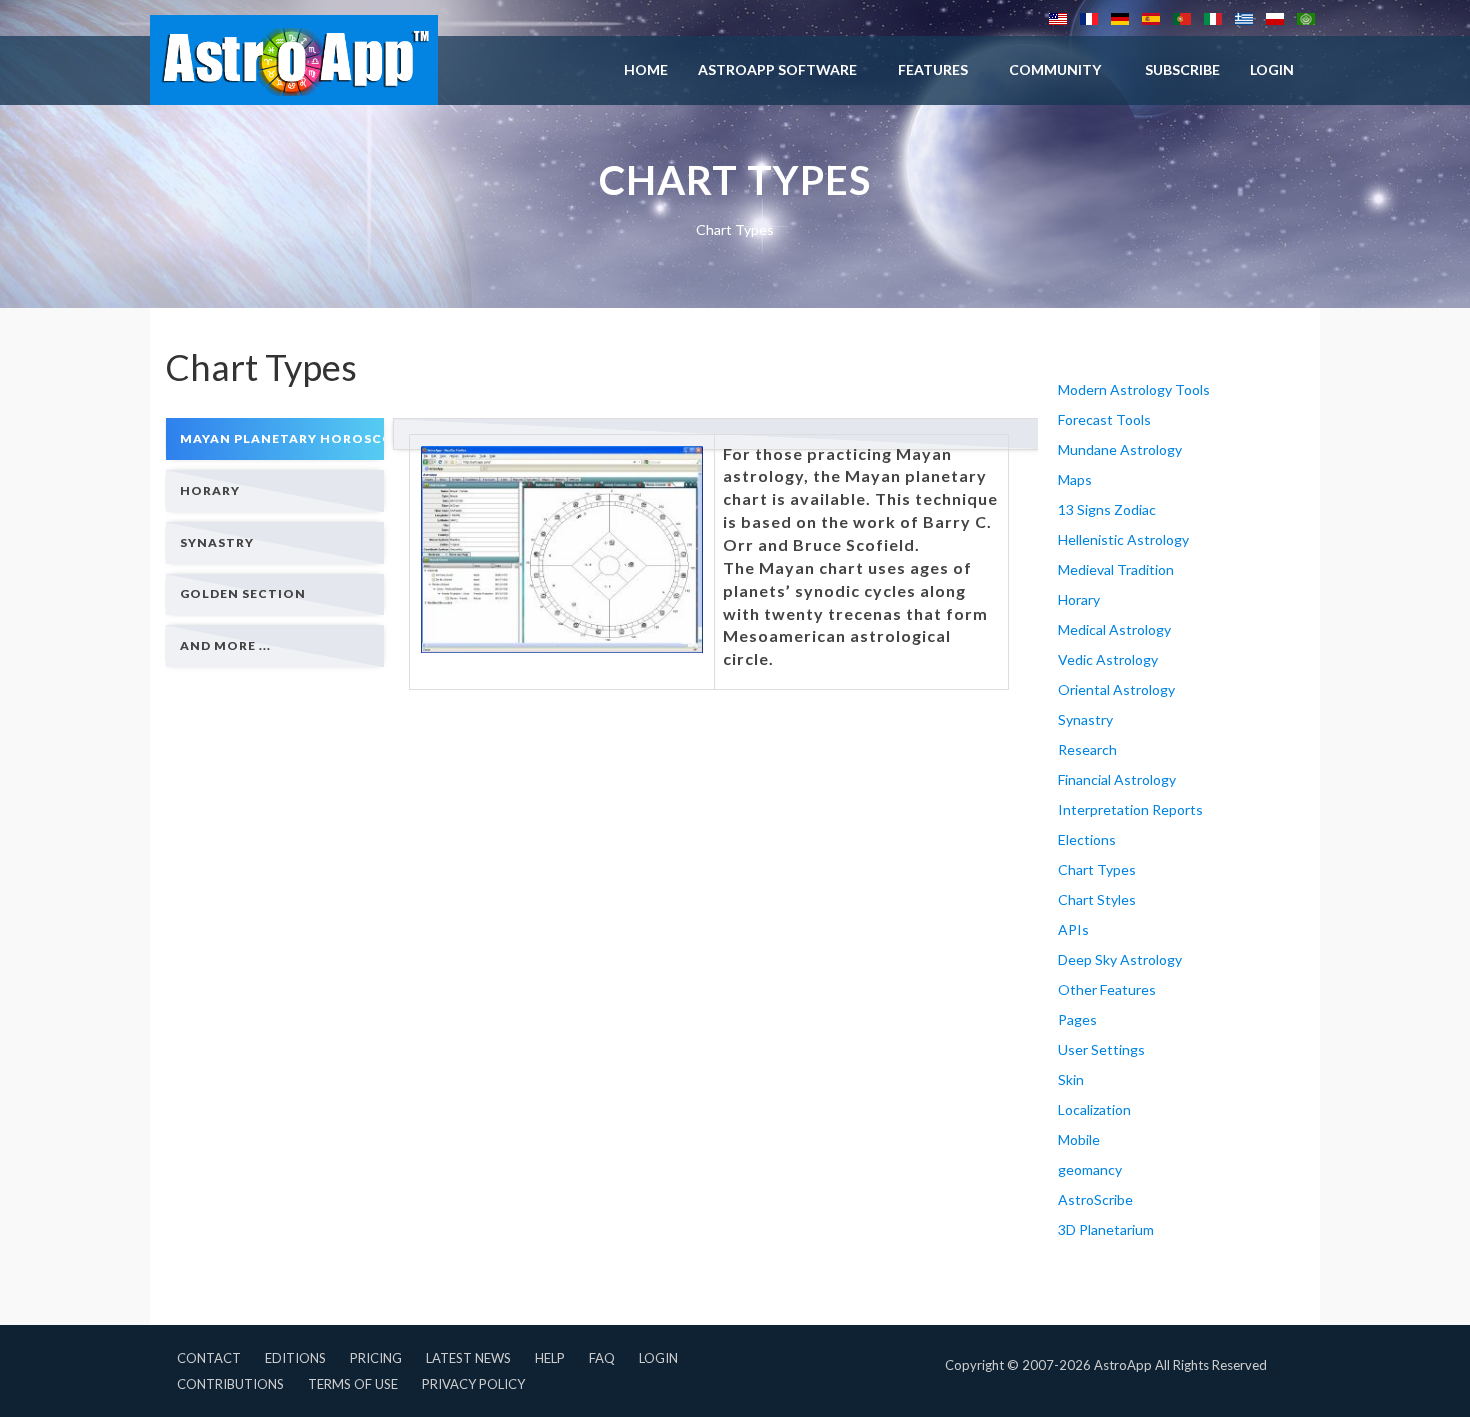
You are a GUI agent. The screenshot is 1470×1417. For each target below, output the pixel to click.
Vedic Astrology (1108, 659)
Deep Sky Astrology (1120, 959)
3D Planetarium (1106, 1229)
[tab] (275, 438)
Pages (1077, 1019)
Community (1055, 69)
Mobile (1079, 1139)
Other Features (1107, 989)
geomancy (1090, 1169)
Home (646, 69)
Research (1087, 749)
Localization (1094, 1109)
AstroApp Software (777, 69)
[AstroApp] (294, 60)
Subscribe (1182, 69)
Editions (295, 1358)
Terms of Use (353, 1384)
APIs (1073, 929)
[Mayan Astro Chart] (562, 550)
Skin (1071, 1079)
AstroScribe (1095, 1199)
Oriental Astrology (1116, 689)
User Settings (1101, 1049)
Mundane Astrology (1120, 449)
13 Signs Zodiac (1107, 509)
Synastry (1085, 719)
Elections (1087, 839)
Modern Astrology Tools (1134, 389)
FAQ (602, 1358)
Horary (1079, 599)
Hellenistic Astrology (1123, 539)
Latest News (468, 1358)
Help (550, 1358)
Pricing (376, 1358)
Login (658, 1358)
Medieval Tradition (1116, 569)
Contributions (230, 1384)
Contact (209, 1358)
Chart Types (1097, 869)
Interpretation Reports (1130, 809)
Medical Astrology (1114, 629)
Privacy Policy (473, 1384)
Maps (1075, 479)
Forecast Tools (1104, 419)
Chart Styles (1097, 899)
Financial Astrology (1117, 779)
